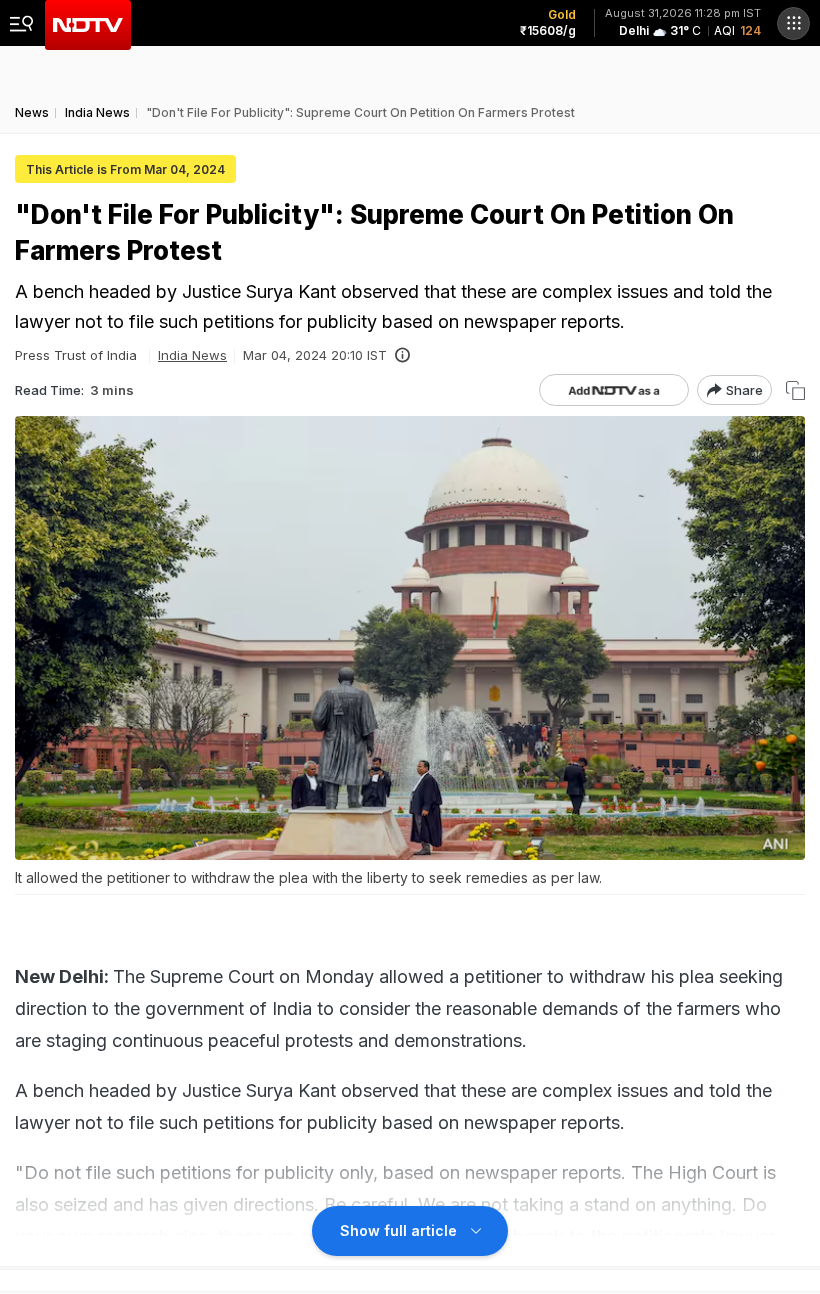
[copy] (795, 390)
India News (192, 355)
